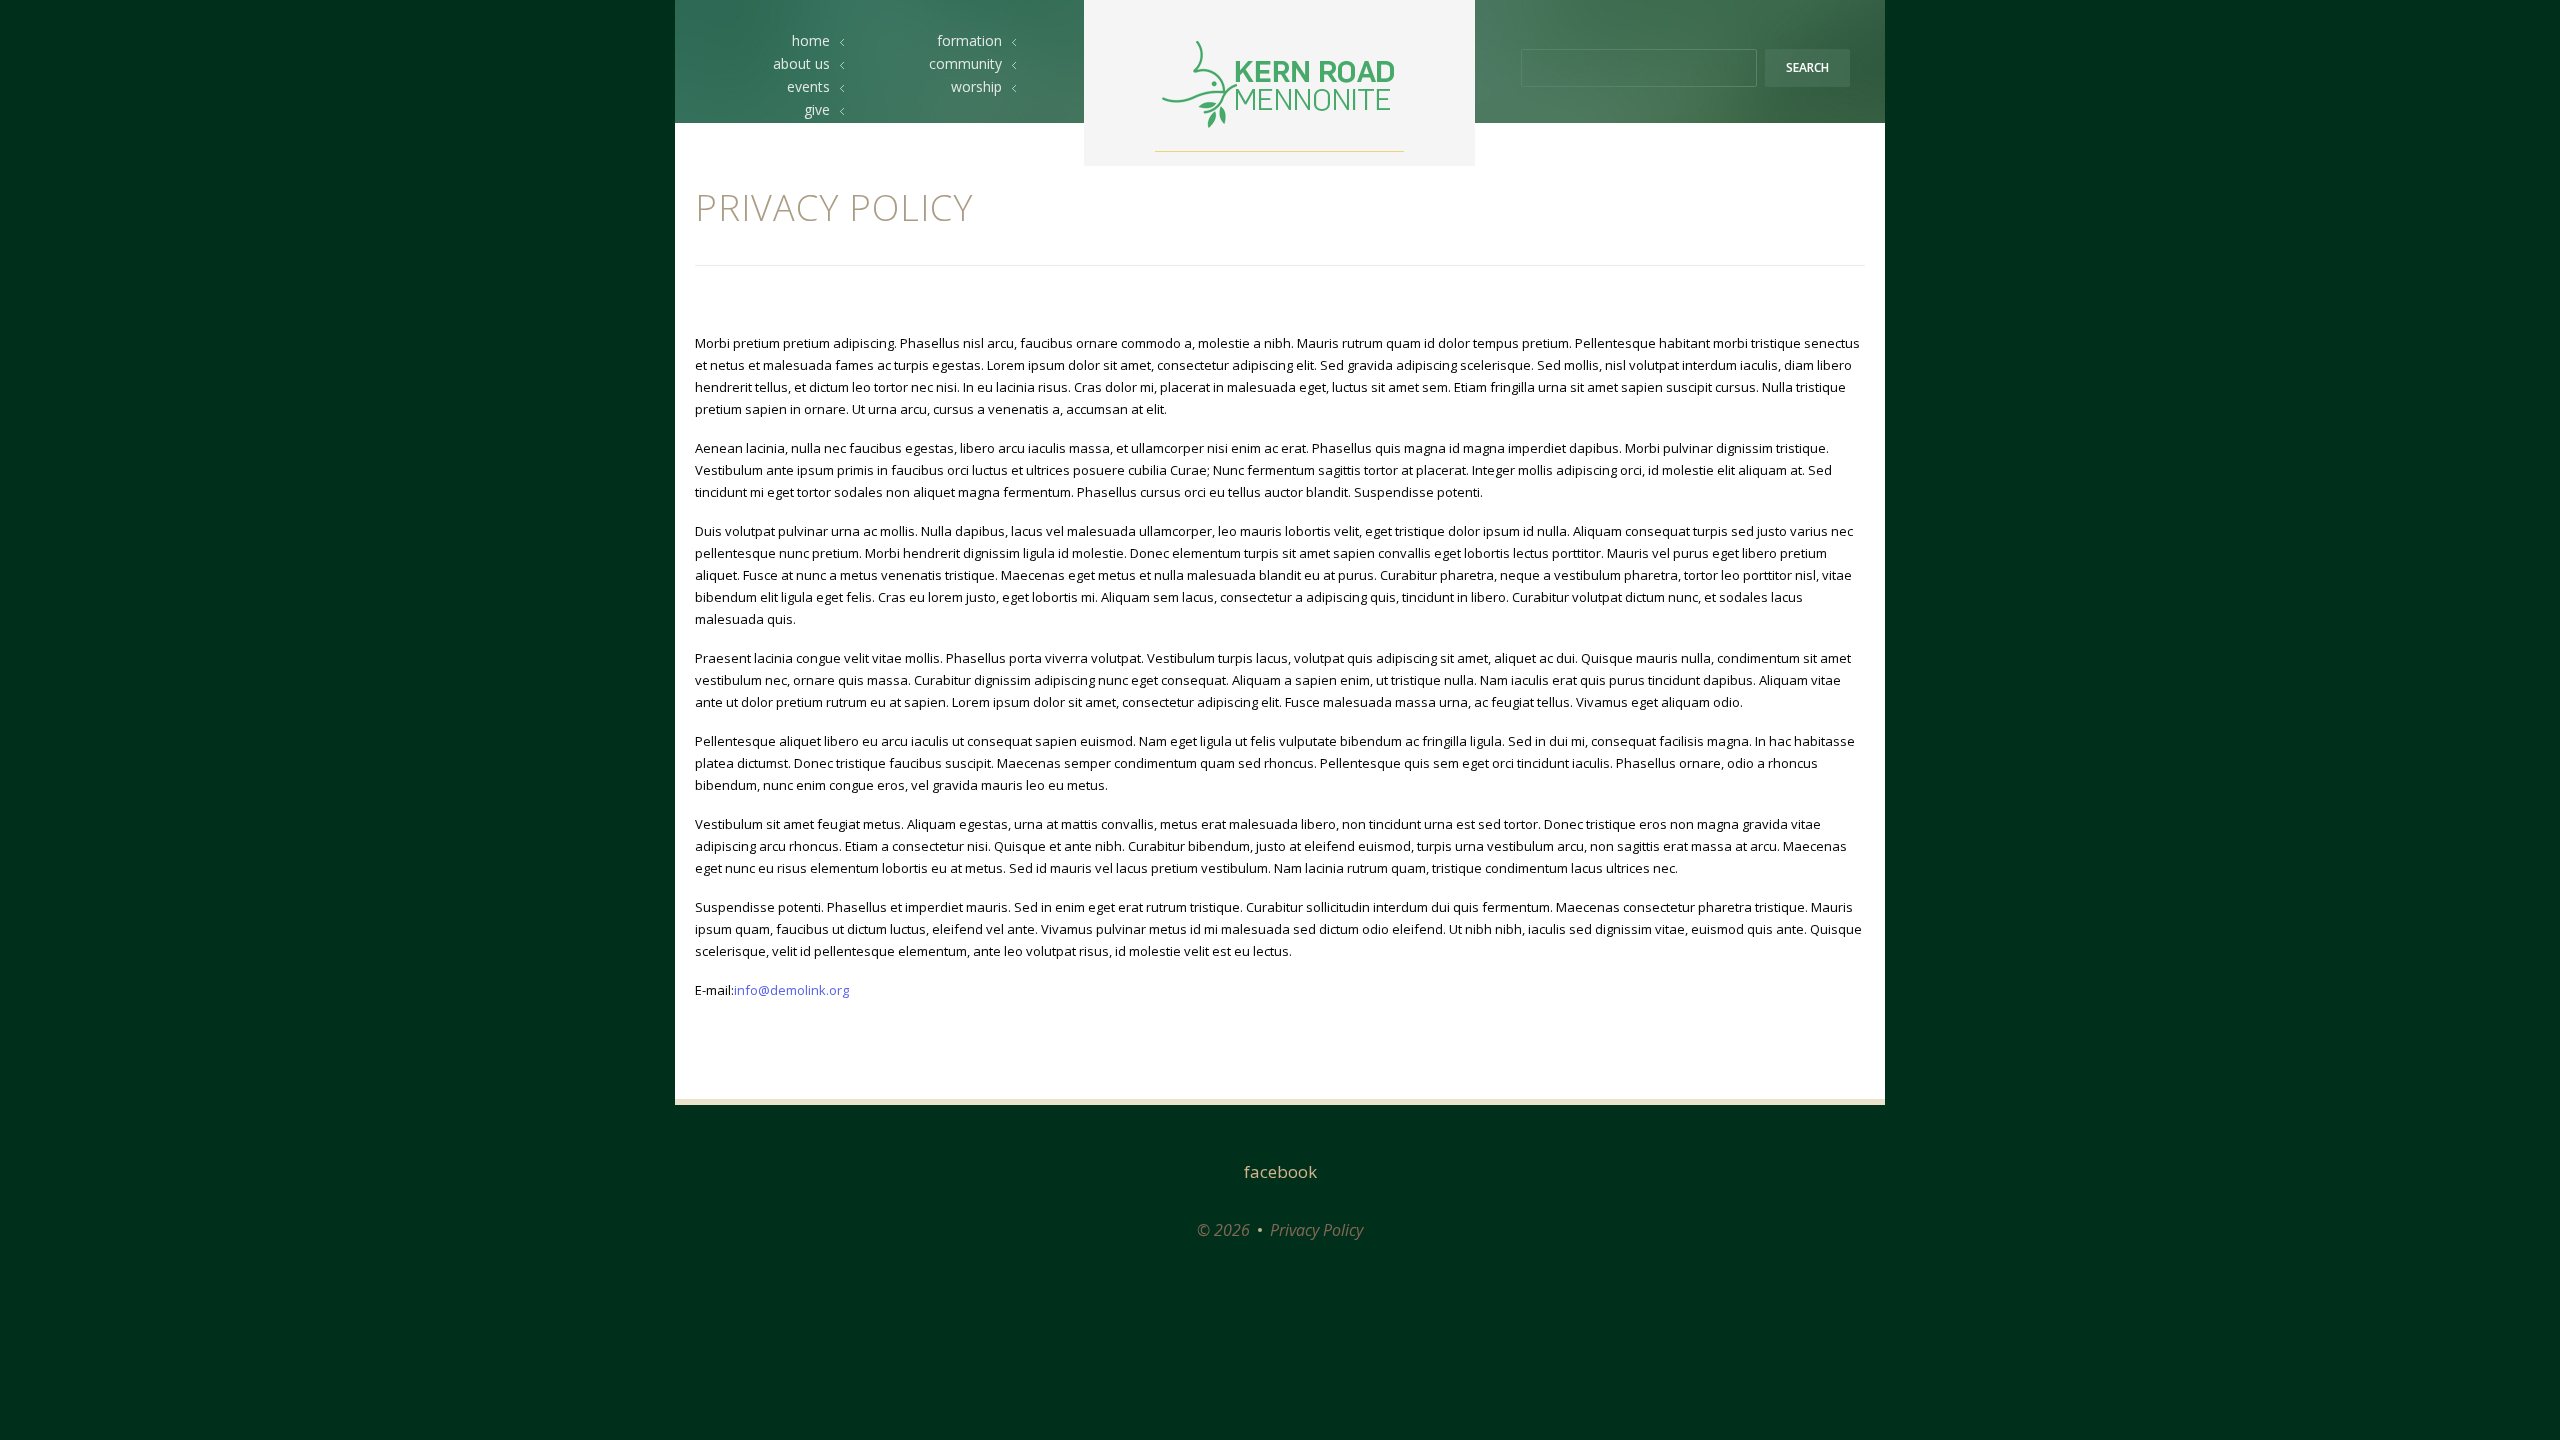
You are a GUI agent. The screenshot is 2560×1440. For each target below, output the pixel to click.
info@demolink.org (791, 990)
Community (965, 63)
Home (811, 40)
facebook (1280, 1171)
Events (808, 86)
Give (817, 109)
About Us (801, 63)
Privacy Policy (1316, 1230)
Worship (976, 86)
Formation (969, 40)
